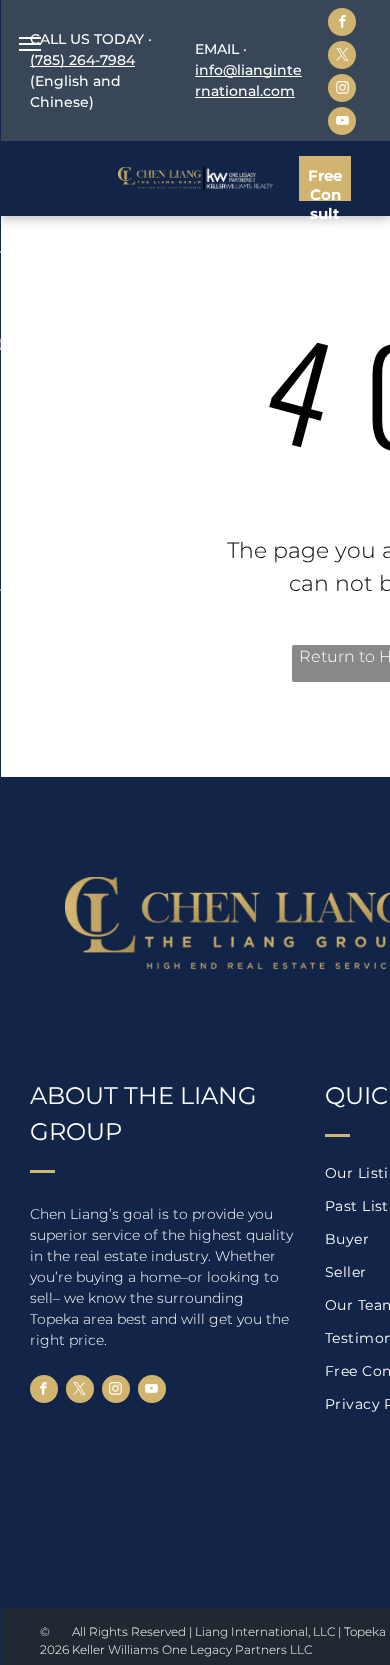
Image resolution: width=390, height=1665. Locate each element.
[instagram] (342, 90)
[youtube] (342, 123)
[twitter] (342, 57)
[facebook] (342, 24)
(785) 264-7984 (82, 60)
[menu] (30, 44)
